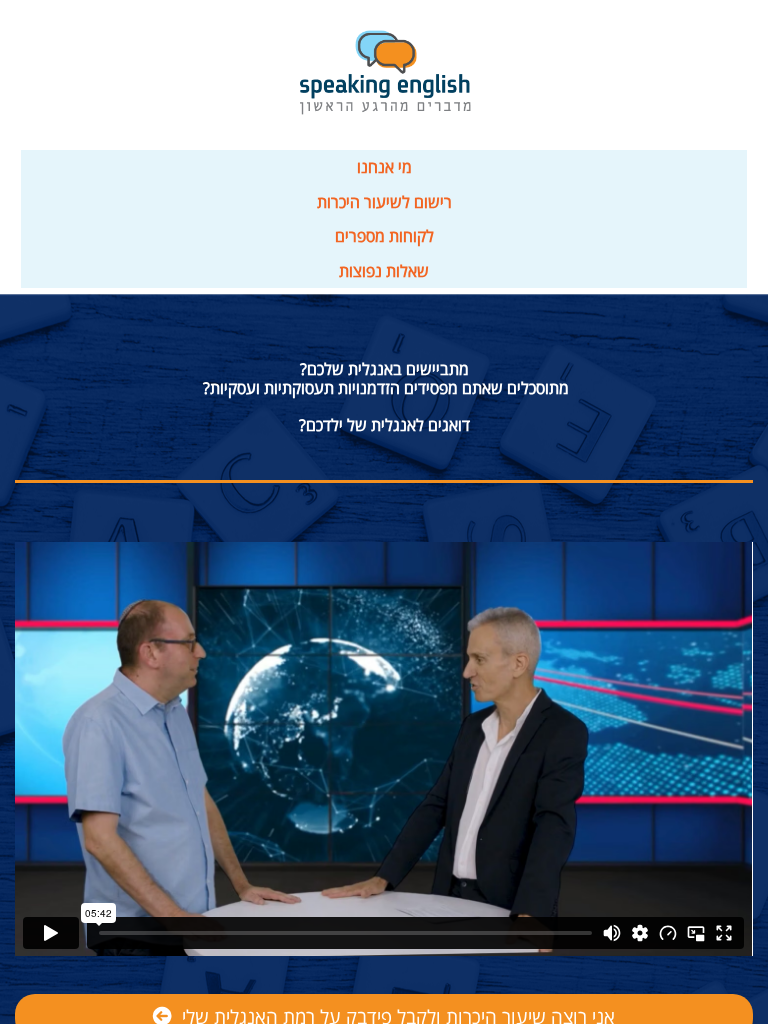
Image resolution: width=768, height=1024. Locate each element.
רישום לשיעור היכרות (384, 202)
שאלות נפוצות (384, 271)
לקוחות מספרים (384, 236)
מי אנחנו (384, 167)
